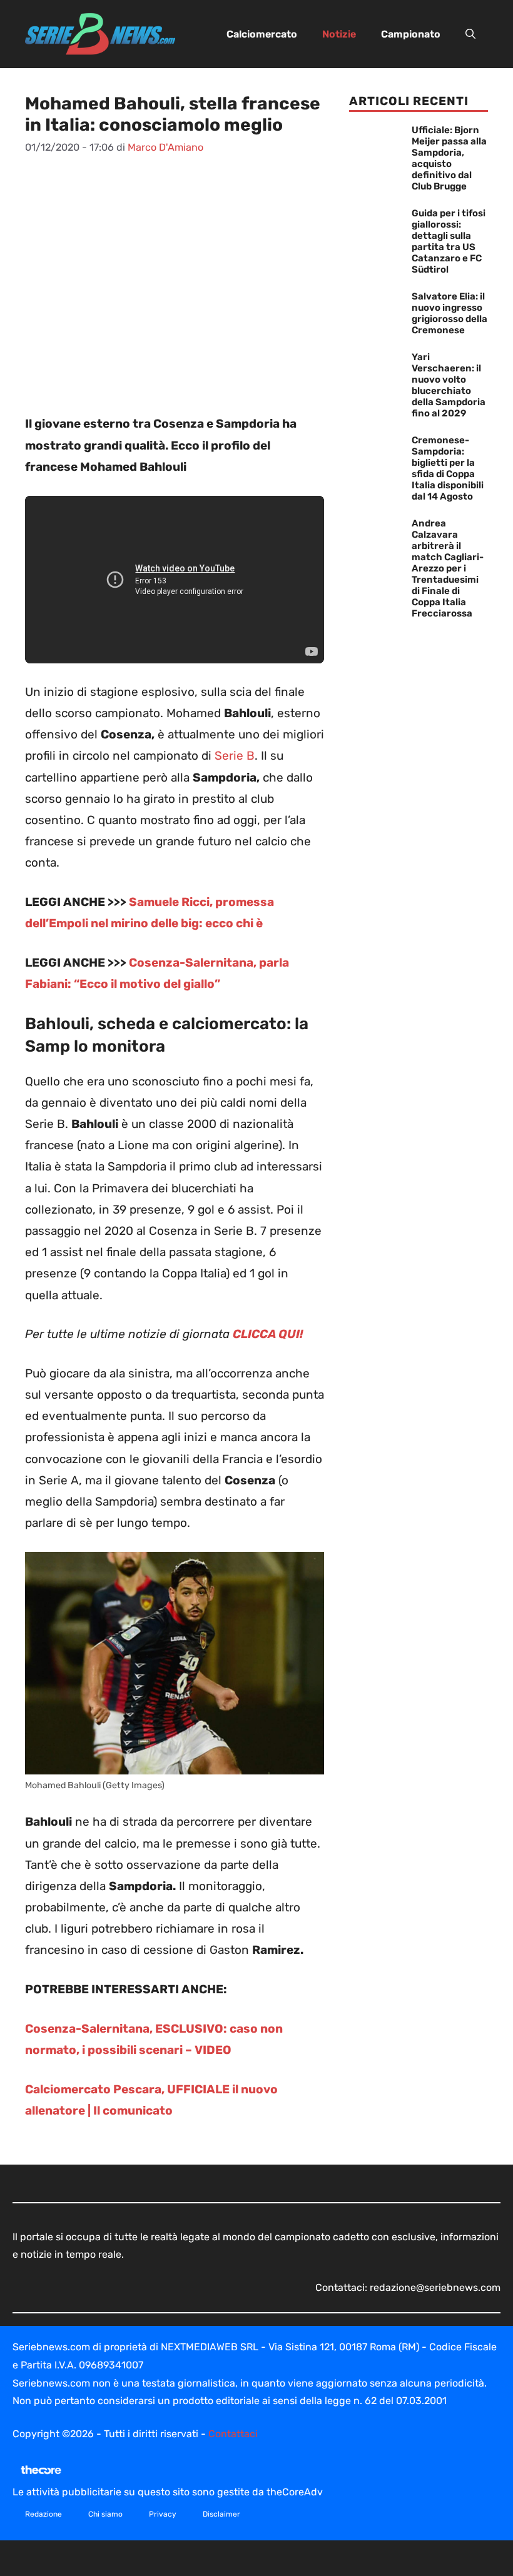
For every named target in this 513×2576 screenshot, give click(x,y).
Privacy (163, 2514)
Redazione (43, 2514)
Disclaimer (221, 2514)
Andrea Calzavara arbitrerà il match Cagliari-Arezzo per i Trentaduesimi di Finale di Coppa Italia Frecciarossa (448, 568)
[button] (470, 34)
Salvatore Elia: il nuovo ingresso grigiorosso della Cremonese (450, 313)
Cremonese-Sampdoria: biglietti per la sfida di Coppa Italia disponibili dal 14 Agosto (448, 468)
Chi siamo (105, 2514)
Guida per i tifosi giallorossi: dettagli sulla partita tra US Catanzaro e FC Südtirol (449, 241)
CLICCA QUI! (268, 1334)
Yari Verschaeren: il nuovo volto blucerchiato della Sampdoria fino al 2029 (449, 385)
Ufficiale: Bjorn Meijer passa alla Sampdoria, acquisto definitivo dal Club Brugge (449, 158)
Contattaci (233, 2434)
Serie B (235, 756)
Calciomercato (262, 34)
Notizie (339, 34)
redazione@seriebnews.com (435, 2287)
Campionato (411, 34)
